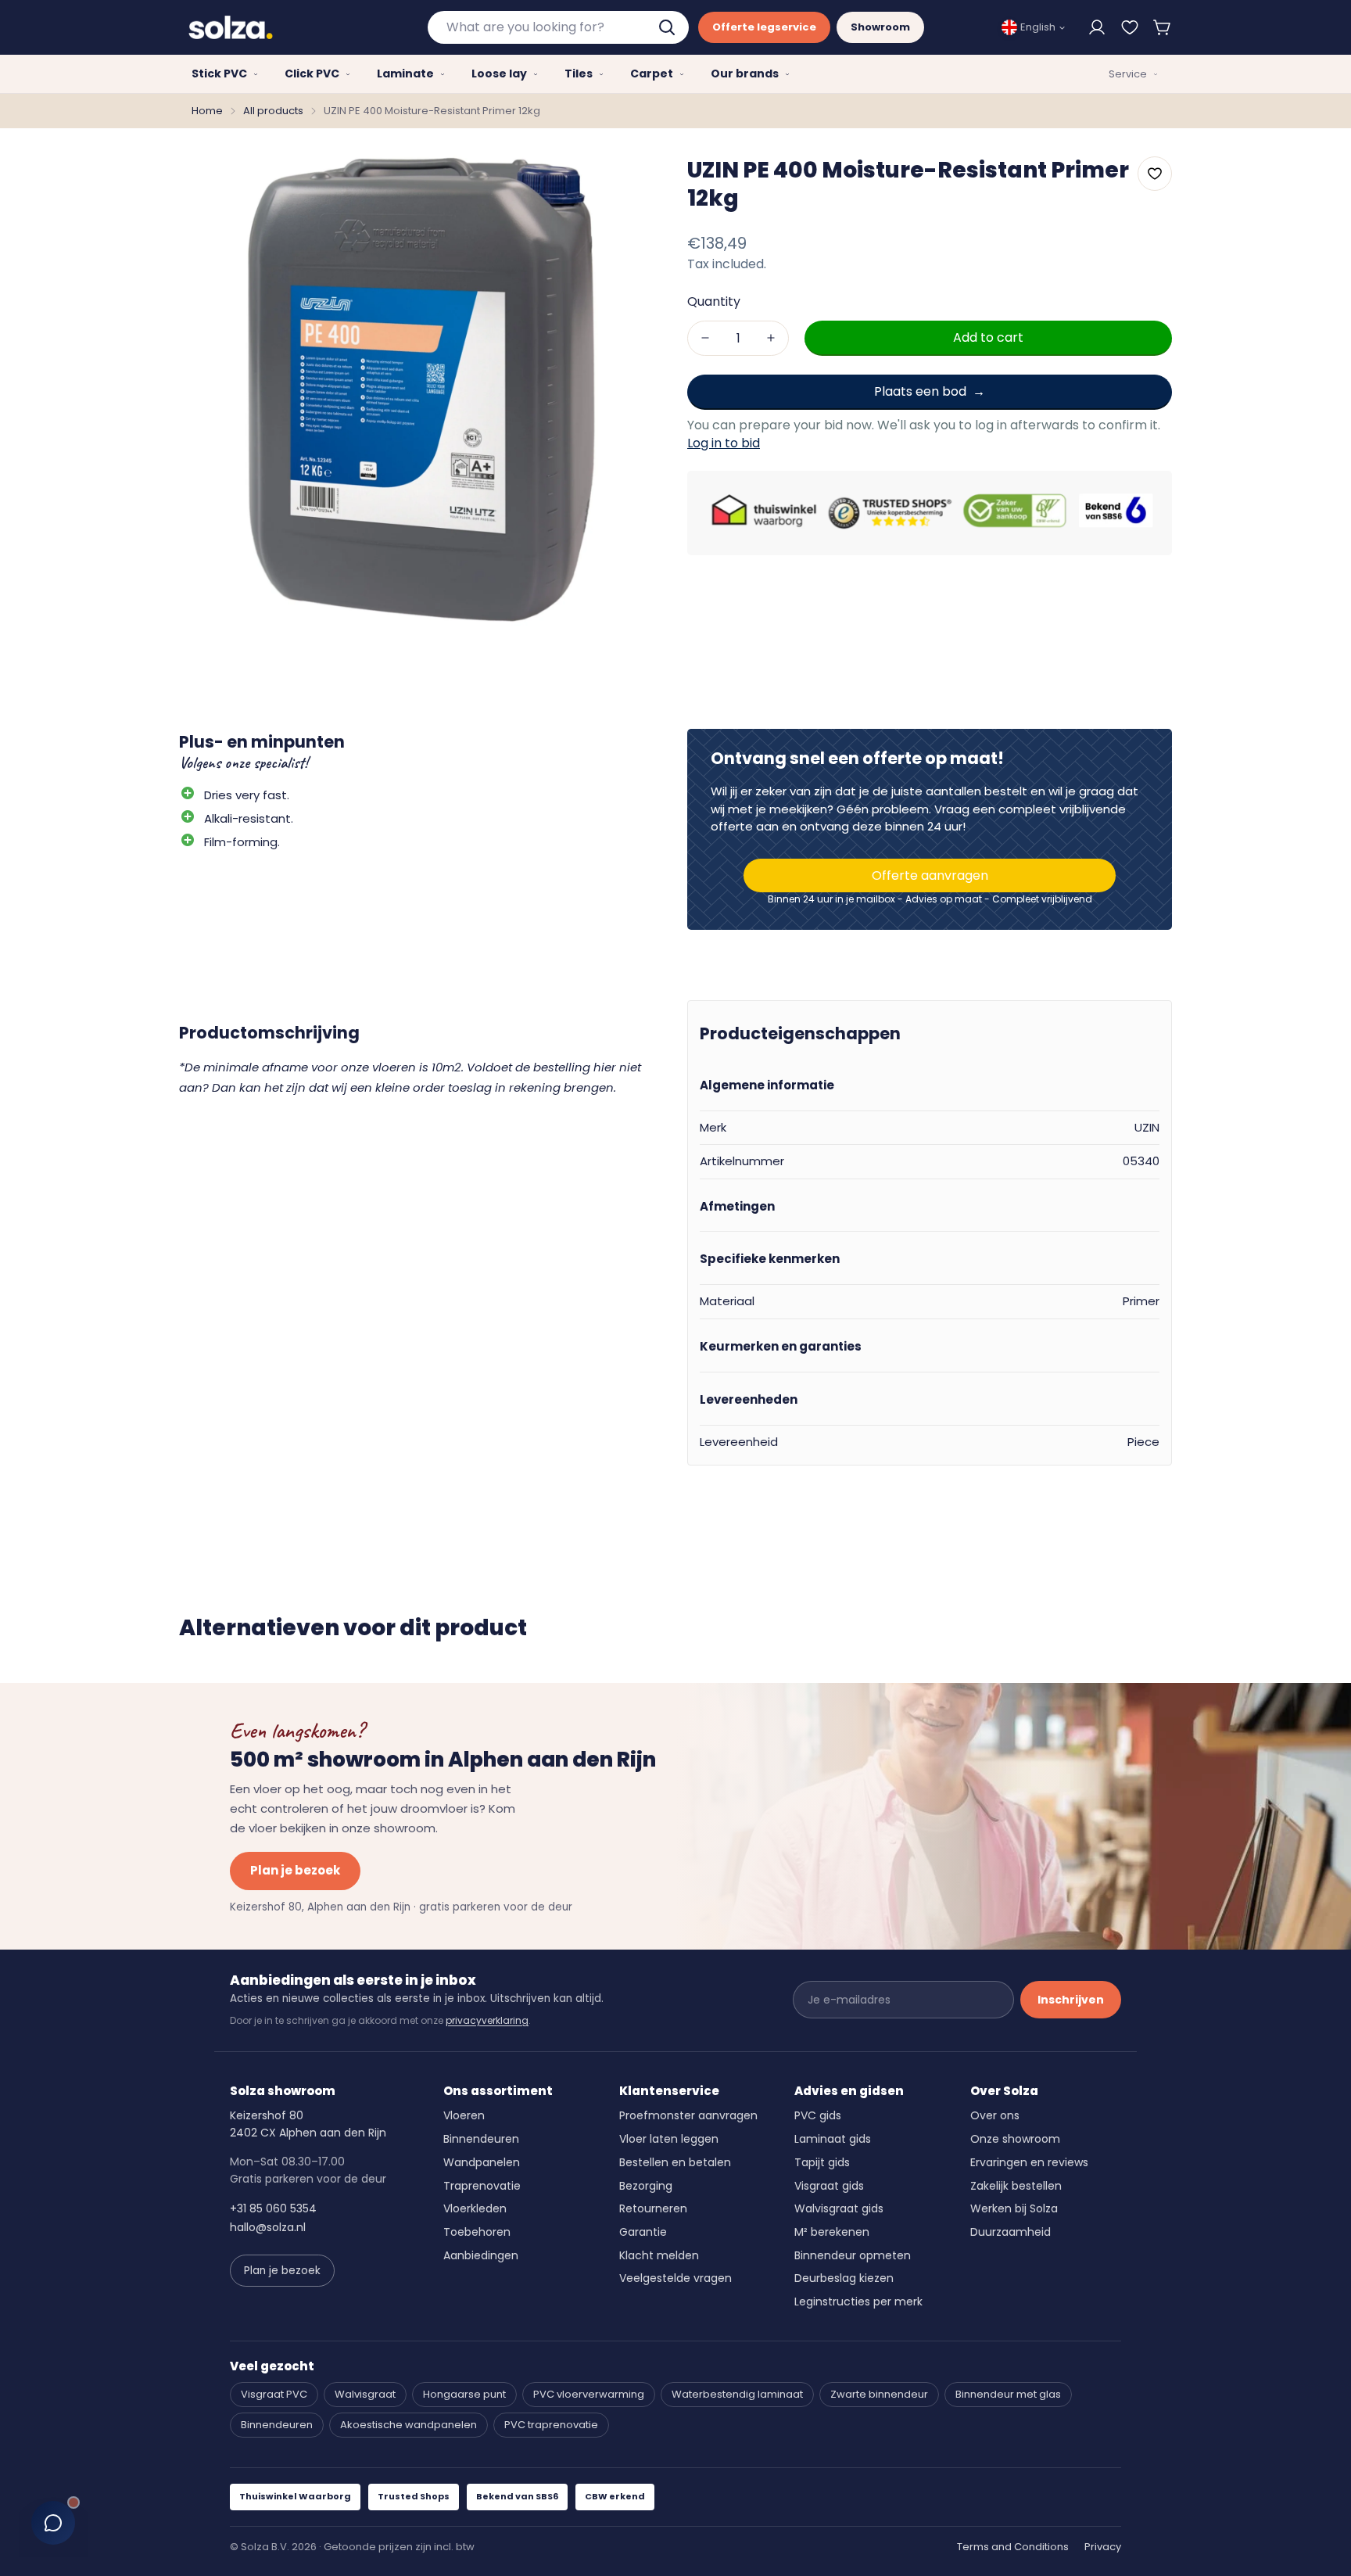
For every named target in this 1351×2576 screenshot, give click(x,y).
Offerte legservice (764, 27)
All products (273, 111)
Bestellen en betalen (675, 2162)
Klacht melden (659, 2255)
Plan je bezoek (295, 1870)
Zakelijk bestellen (1016, 2186)
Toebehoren (477, 2232)
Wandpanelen (482, 2162)
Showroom (880, 27)
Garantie (643, 2232)
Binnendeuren (481, 2139)
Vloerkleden (475, 2208)
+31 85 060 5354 (273, 2208)
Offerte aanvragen (930, 875)
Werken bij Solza (1014, 2208)
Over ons (995, 2115)
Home (207, 111)
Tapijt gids (822, 2162)
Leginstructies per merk (858, 2302)
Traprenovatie (482, 2186)
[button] (1163, 27)
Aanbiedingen (481, 2255)
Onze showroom (1015, 2139)
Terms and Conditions (1013, 2547)
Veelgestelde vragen (675, 2278)
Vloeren (464, 2115)
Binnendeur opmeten (853, 2255)
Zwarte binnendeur (879, 2394)
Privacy (1103, 2547)
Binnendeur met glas (1008, 2394)
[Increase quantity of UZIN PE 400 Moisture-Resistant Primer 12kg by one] (771, 337)
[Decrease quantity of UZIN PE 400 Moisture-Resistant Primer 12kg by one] (705, 337)
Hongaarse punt (464, 2394)
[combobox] (558, 27)
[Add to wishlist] (1155, 174)
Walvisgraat (365, 2394)
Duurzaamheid (1011, 2232)
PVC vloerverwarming (589, 2394)
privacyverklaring (487, 2020)
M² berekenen (832, 2232)
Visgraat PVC (274, 2394)
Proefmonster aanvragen (688, 2115)
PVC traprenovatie (551, 2425)
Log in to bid (724, 443)
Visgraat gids (829, 2186)
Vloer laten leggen (669, 2139)
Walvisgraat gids (839, 2208)
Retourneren (653, 2208)
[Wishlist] (1130, 27)
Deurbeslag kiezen (844, 2278)
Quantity (714, 301)
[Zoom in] (631, 180)
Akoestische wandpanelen (409, 2425)
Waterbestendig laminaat (737, 2394)
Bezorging (646, 2186)
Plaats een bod (920, 391)
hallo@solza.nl (268, 2227)
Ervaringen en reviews (1029, 2162)
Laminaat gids (833, 2139)
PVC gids (818, 2115)
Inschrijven (1071, 2000)
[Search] (668, 27)
